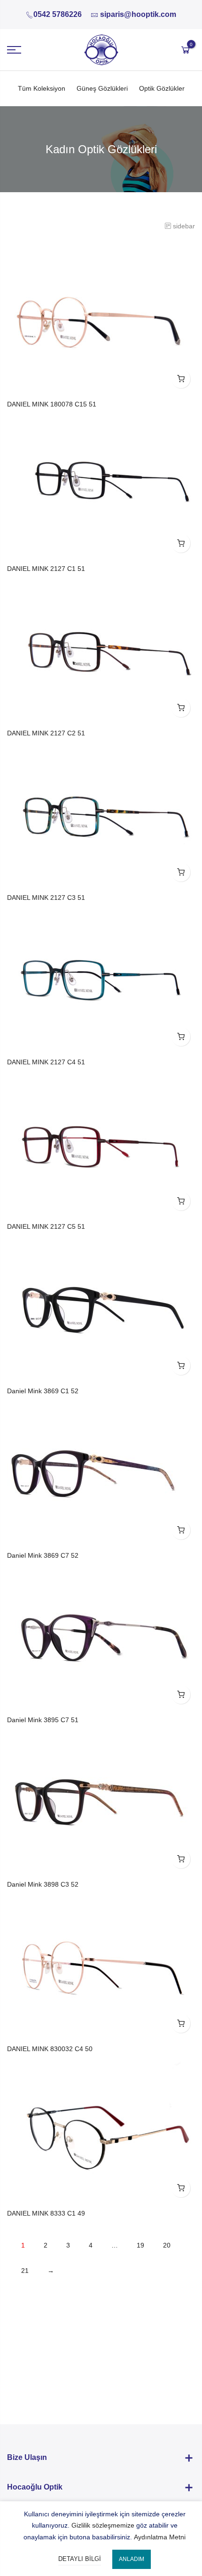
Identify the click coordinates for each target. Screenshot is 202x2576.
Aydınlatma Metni (160, 2537)
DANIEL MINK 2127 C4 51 (46, 1062)
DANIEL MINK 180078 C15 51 (52, 404)
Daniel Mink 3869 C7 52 (43, 1555)
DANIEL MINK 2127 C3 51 (46, 898)
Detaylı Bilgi (80, 2559)
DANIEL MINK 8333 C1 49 (46, 2213)
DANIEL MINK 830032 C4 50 (50, 2049)
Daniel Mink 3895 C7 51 (43, 1720)
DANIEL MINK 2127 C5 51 (46, 1226)
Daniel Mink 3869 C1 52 (43, 1391)
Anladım (132, 2559)
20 (167, 2245)
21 (25, 2271)
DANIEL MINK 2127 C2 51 (46, 733)
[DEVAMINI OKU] (181, 379)
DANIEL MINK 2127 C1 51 (46, 569)
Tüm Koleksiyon (42, 88)
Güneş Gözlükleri (102, 88)
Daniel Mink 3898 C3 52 (43, 1884)
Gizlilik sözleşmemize (103, 2525)
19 (140, 2245)
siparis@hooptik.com (138, 14)
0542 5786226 (58, 14)
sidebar (184, 226)
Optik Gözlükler (162, 88)
